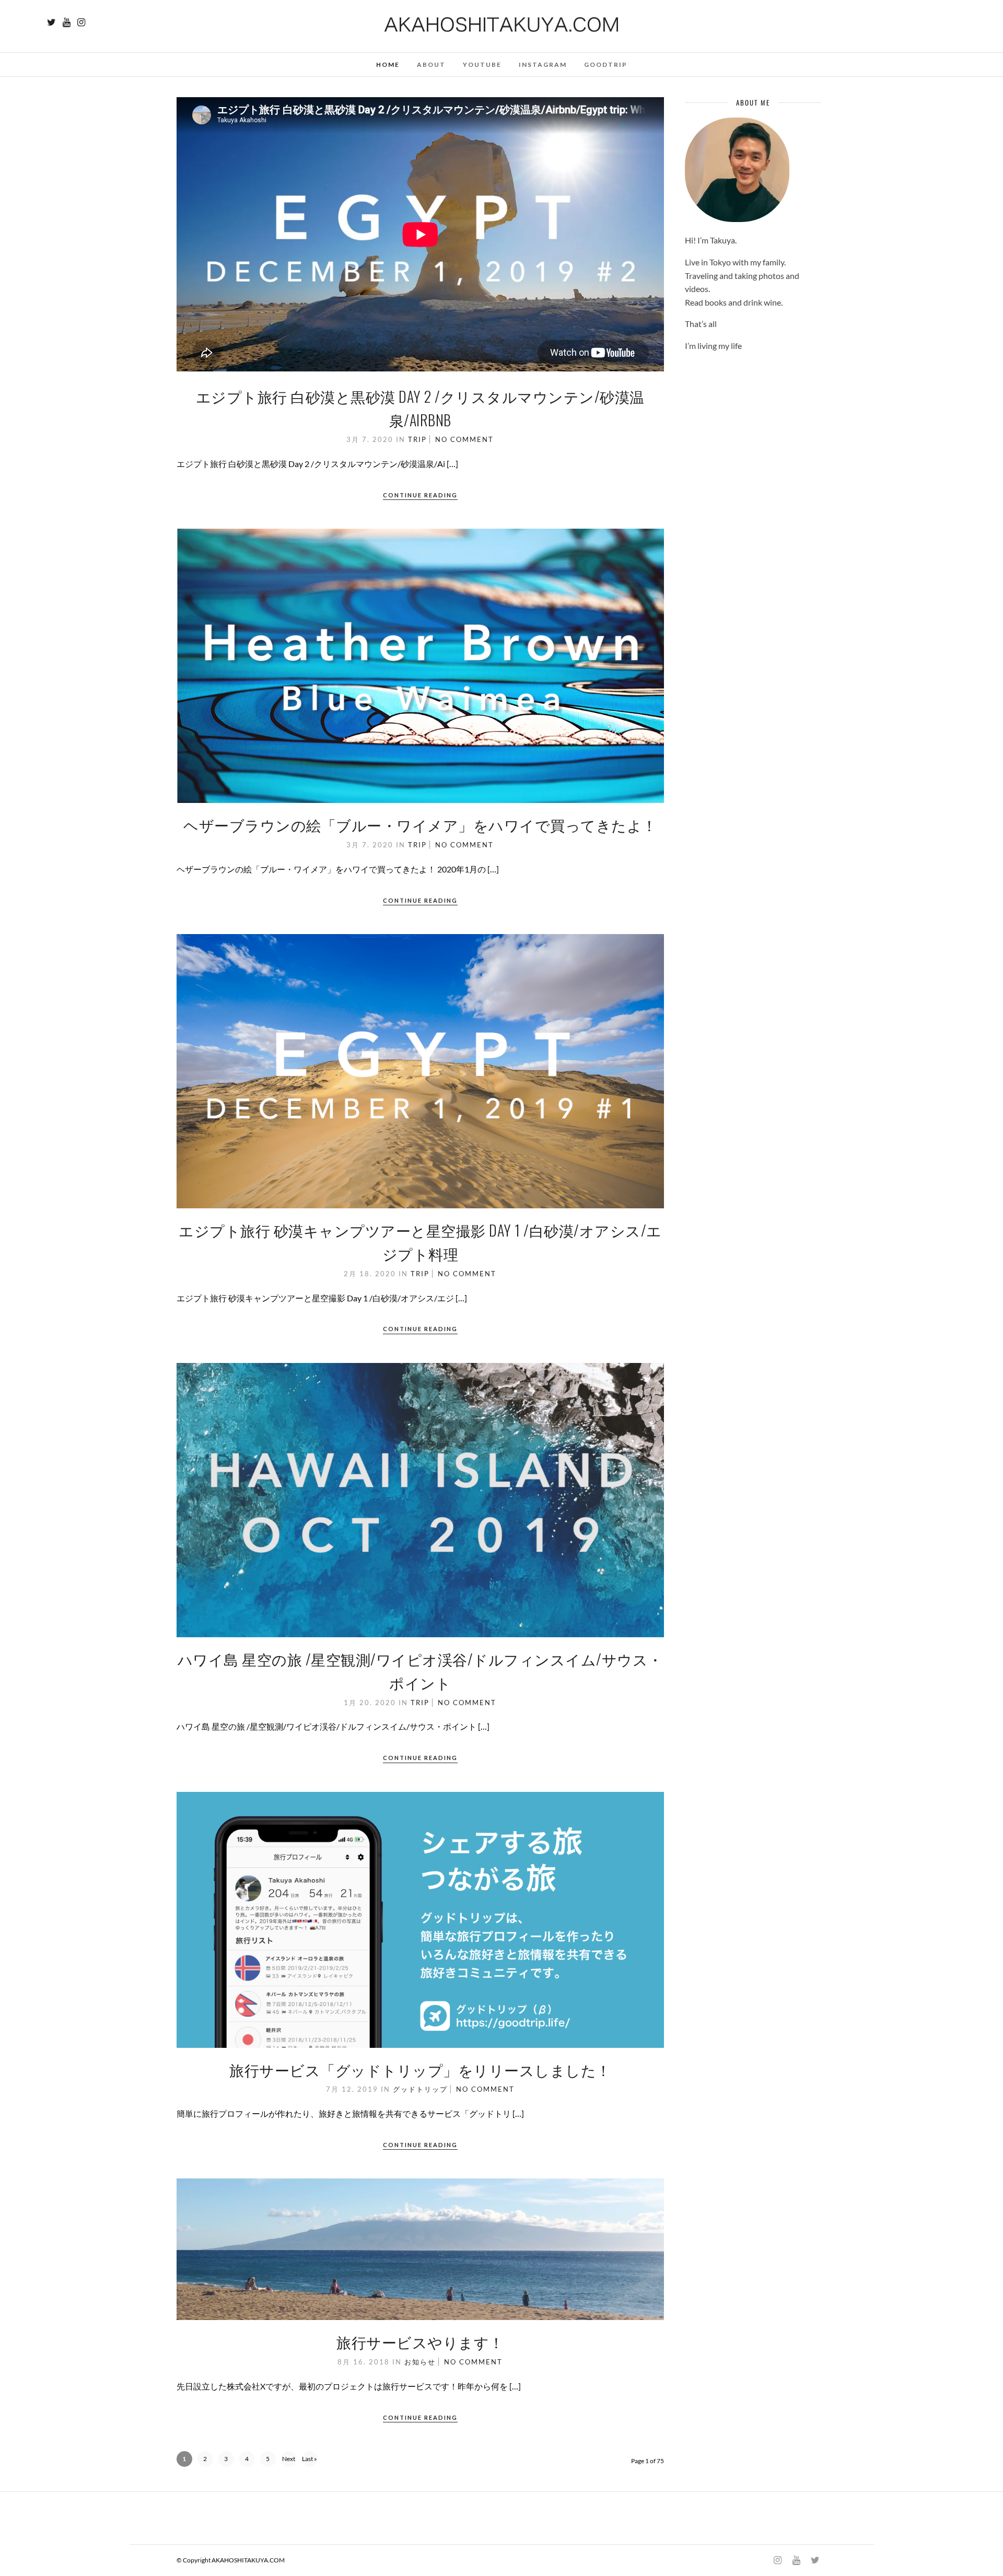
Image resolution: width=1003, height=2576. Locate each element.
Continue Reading (420, 495)
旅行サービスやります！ (420, 2342)
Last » (310, 2459)
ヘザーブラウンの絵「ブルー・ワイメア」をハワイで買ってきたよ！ (420, 825)
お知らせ (420, 2362)
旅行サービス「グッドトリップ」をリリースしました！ (420, 2070)
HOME (388, 65)
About (431, 65)
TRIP (417, 439)
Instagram (543, 65)
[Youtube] (67, 22)
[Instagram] (81, 22)
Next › (289, 2461)
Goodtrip (606, 65)
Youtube (482, 65)
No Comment (464, 439)
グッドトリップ (420, 2089)
